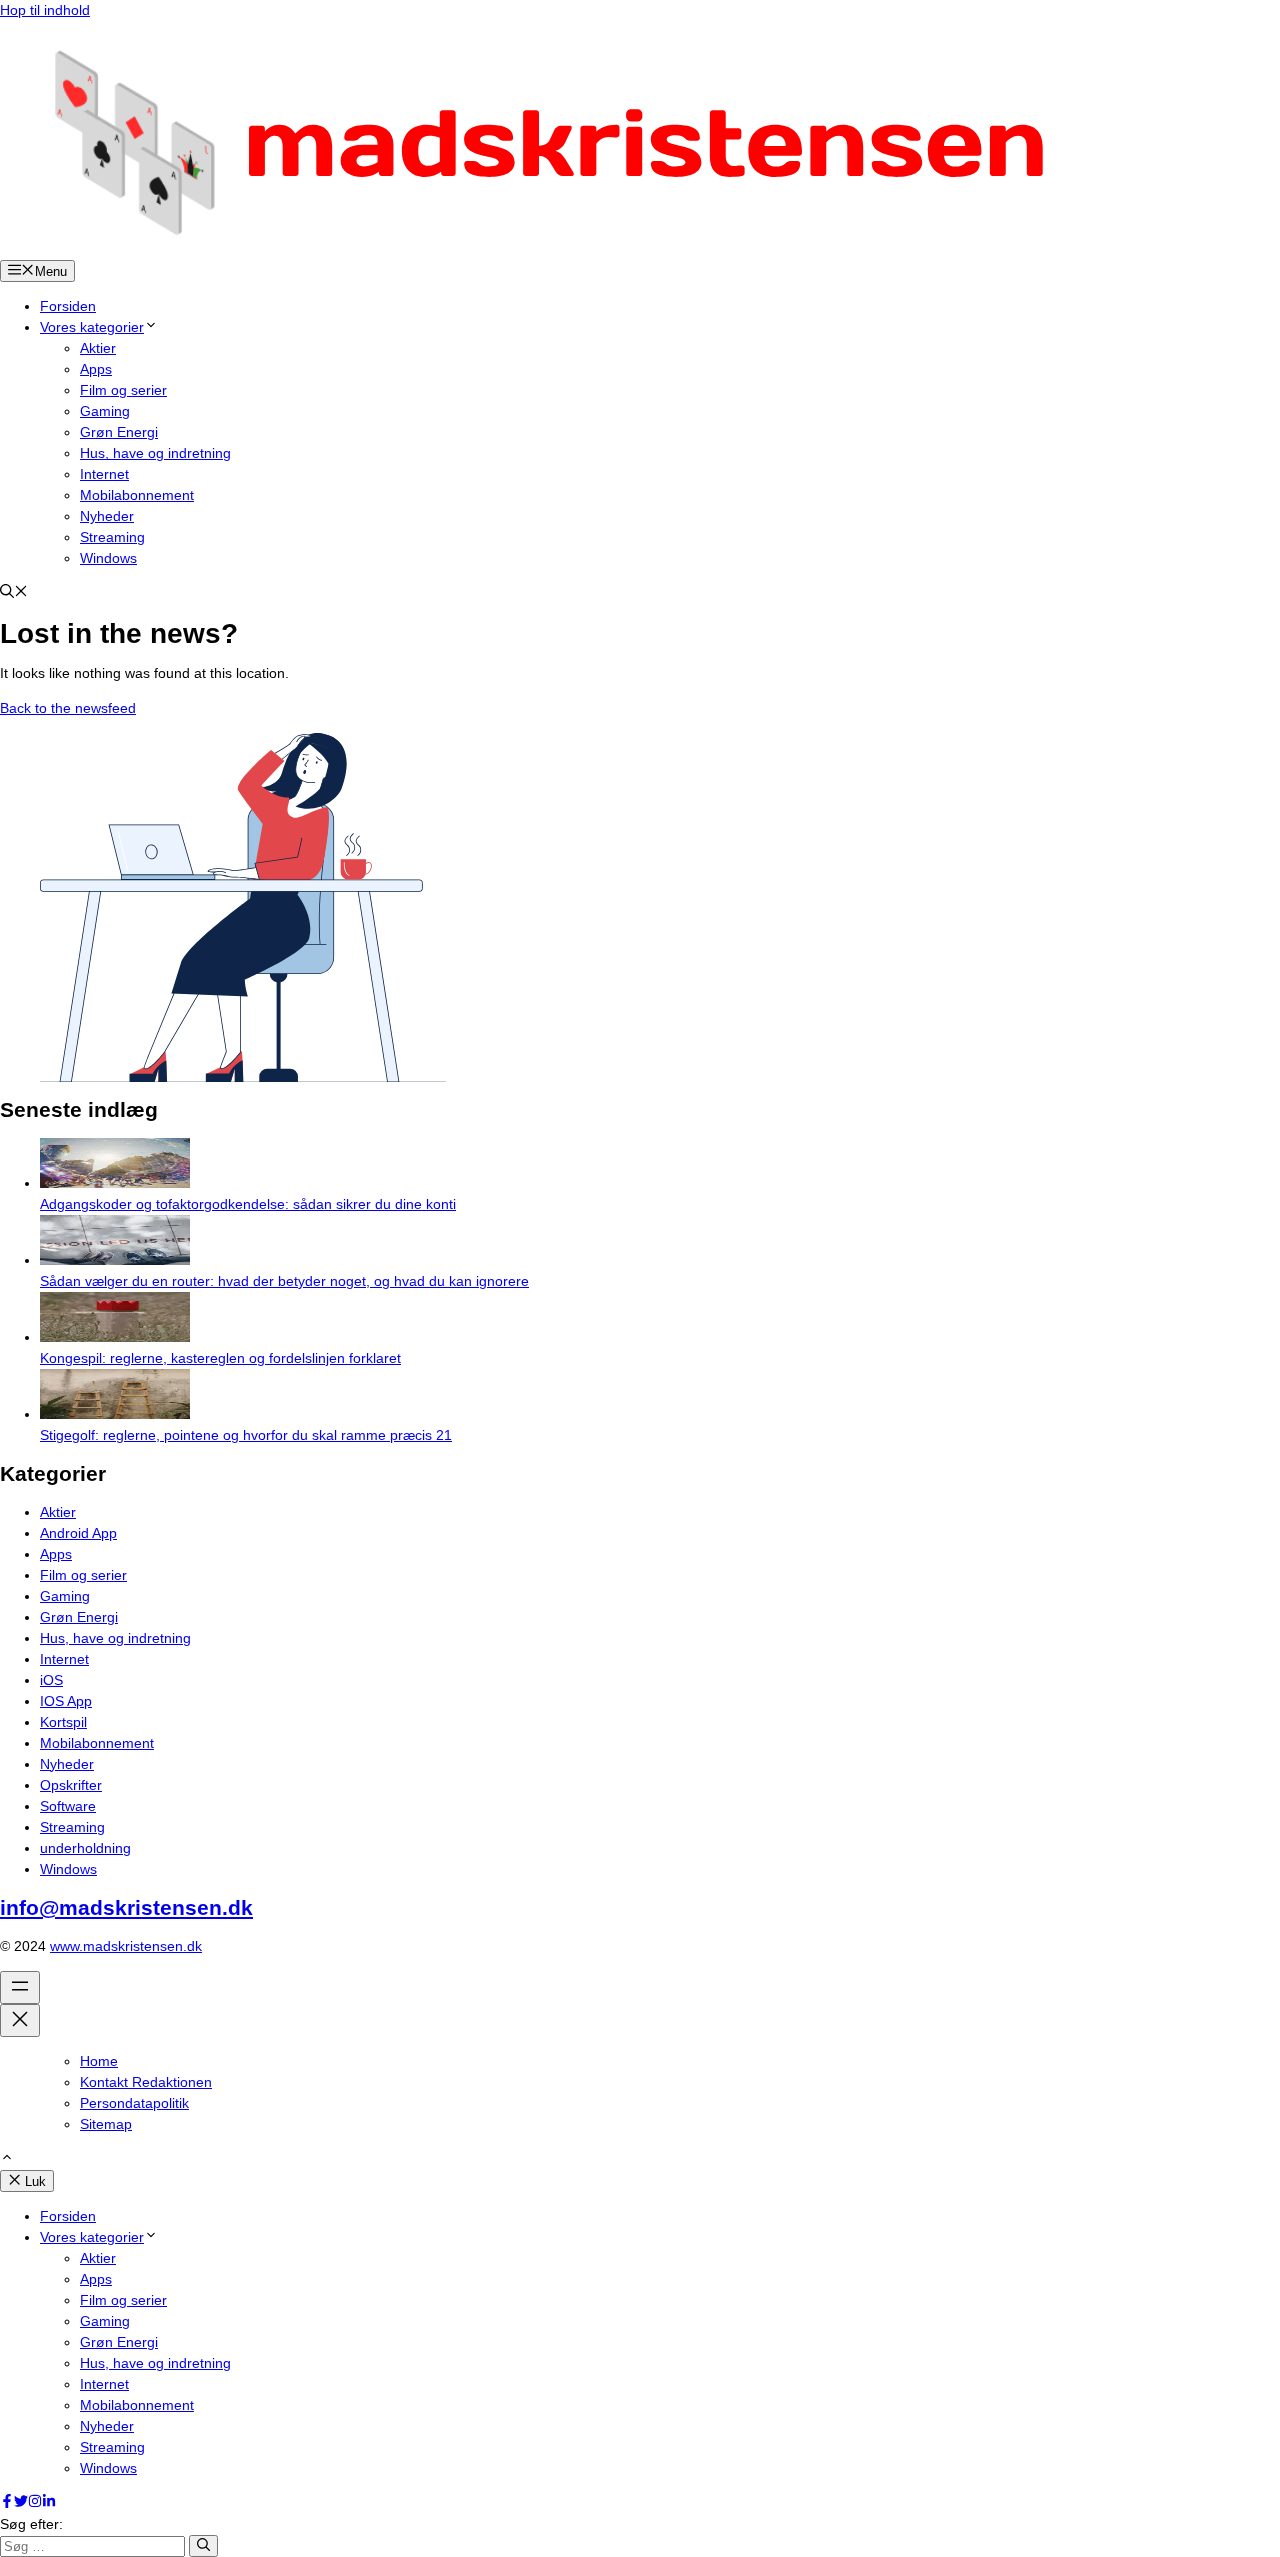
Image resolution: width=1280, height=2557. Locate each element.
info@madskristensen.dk (126, 1907)
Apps (96, 369)
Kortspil (63, 1722)
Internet (104, 474)
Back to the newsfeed (68, 708)
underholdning (85, 1848)
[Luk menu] (20, 2020)
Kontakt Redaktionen (146, 2082)
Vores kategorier (92, 327)
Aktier (98, 348)
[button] (14, 593)
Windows (108, 558)
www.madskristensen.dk (126, 1946)
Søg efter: (31, 2524)
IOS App (66, 1701)
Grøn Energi (119, 432)
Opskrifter (71, 1785)
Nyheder (107, 516)
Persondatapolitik (134, 2103)
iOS (51, 1680)
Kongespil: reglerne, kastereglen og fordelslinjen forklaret (220, 1358)
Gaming (105, 411)
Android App (78, 1533)
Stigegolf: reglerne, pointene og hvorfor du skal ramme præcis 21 (246, 1435)
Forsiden (68, 306)
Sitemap (106, 2124)
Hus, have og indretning (155, 453)
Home (99, 2061)
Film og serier (123, 390)
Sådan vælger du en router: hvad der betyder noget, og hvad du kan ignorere (284, 1281)
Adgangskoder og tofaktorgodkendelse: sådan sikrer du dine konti (248, 1204)
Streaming (112, 537)
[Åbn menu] (20, 1987)
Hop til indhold (45, 10)
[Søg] (203, 2546)
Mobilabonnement (137, 495)
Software (68, 1806)
